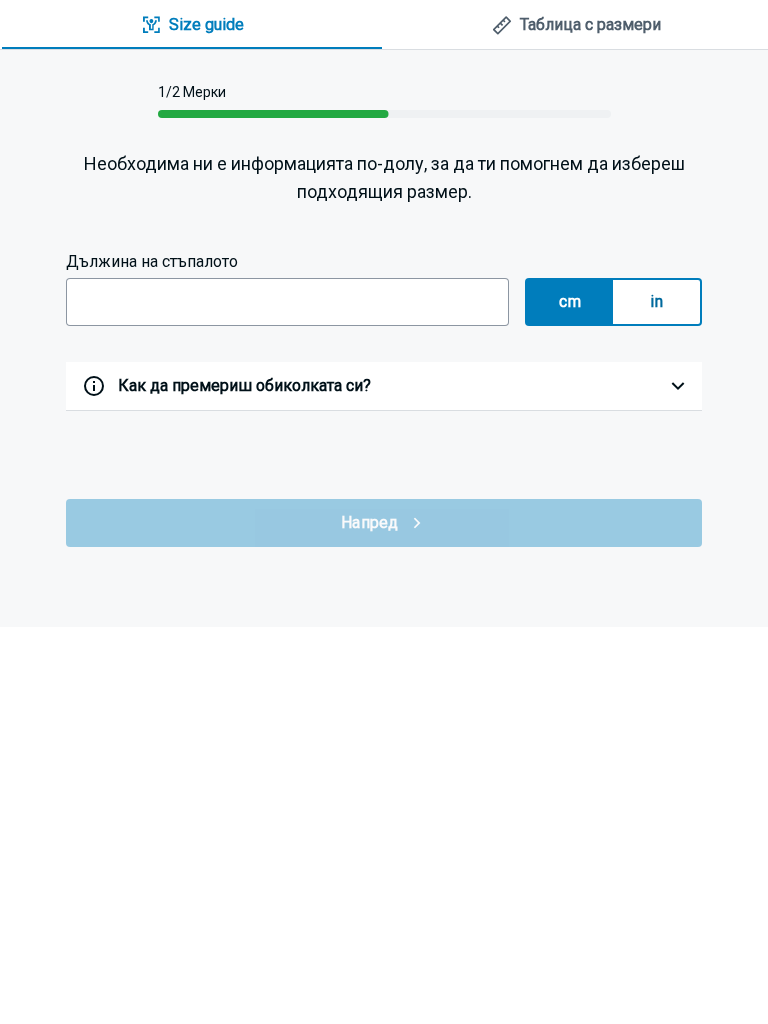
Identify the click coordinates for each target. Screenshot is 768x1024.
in (656, 301)
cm (570, 301)
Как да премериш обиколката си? (244, 385)
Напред (370, 522)
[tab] (192, 25)
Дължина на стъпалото (152, 261)
